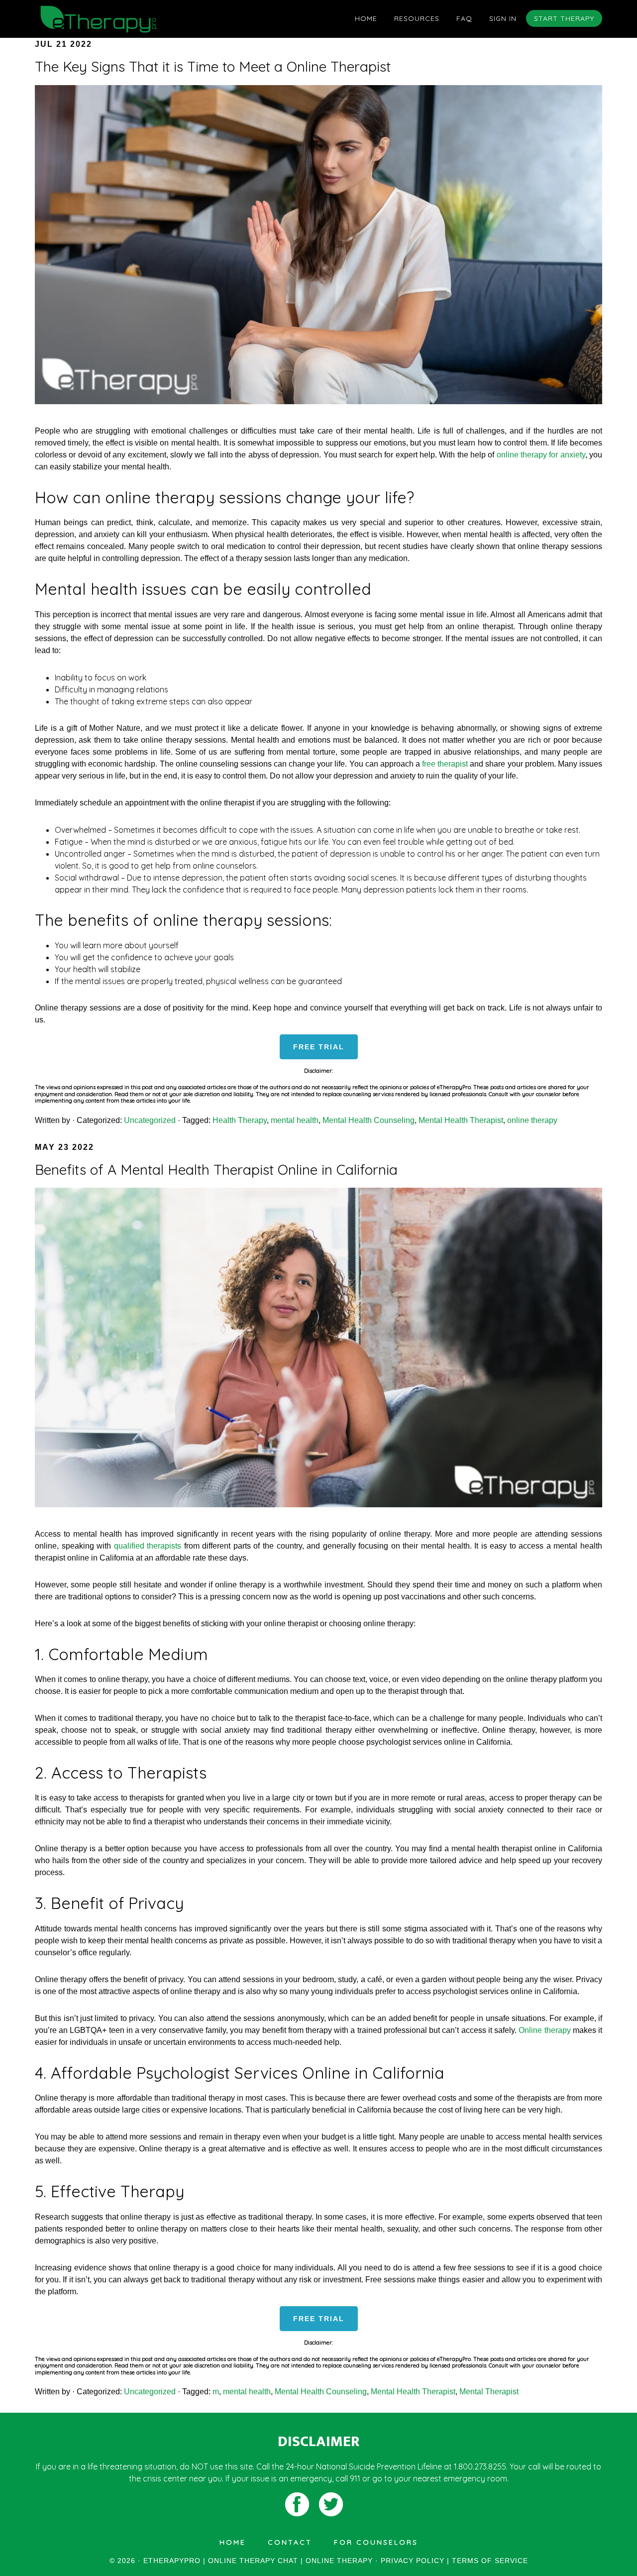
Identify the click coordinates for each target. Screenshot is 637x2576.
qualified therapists (148, 1546)
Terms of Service (490, 2561)
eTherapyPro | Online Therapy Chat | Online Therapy (124, 19)
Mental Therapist (489, 2392)
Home (233, 2542)
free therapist (445, 764)
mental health (295, 1120)
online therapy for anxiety (541, 455)
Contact (290, 2542)
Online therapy (544, 2030)
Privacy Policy (413, 2561)
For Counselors (376, 2542)
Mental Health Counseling (369, 1120)
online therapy (532, 1120)
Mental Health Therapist (461, 1120)
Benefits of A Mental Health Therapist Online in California (216, 1170)
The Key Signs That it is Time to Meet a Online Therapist (213, 66)
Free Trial (319, 1047)
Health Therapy (240, 1120)
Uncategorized (150, 1120)
